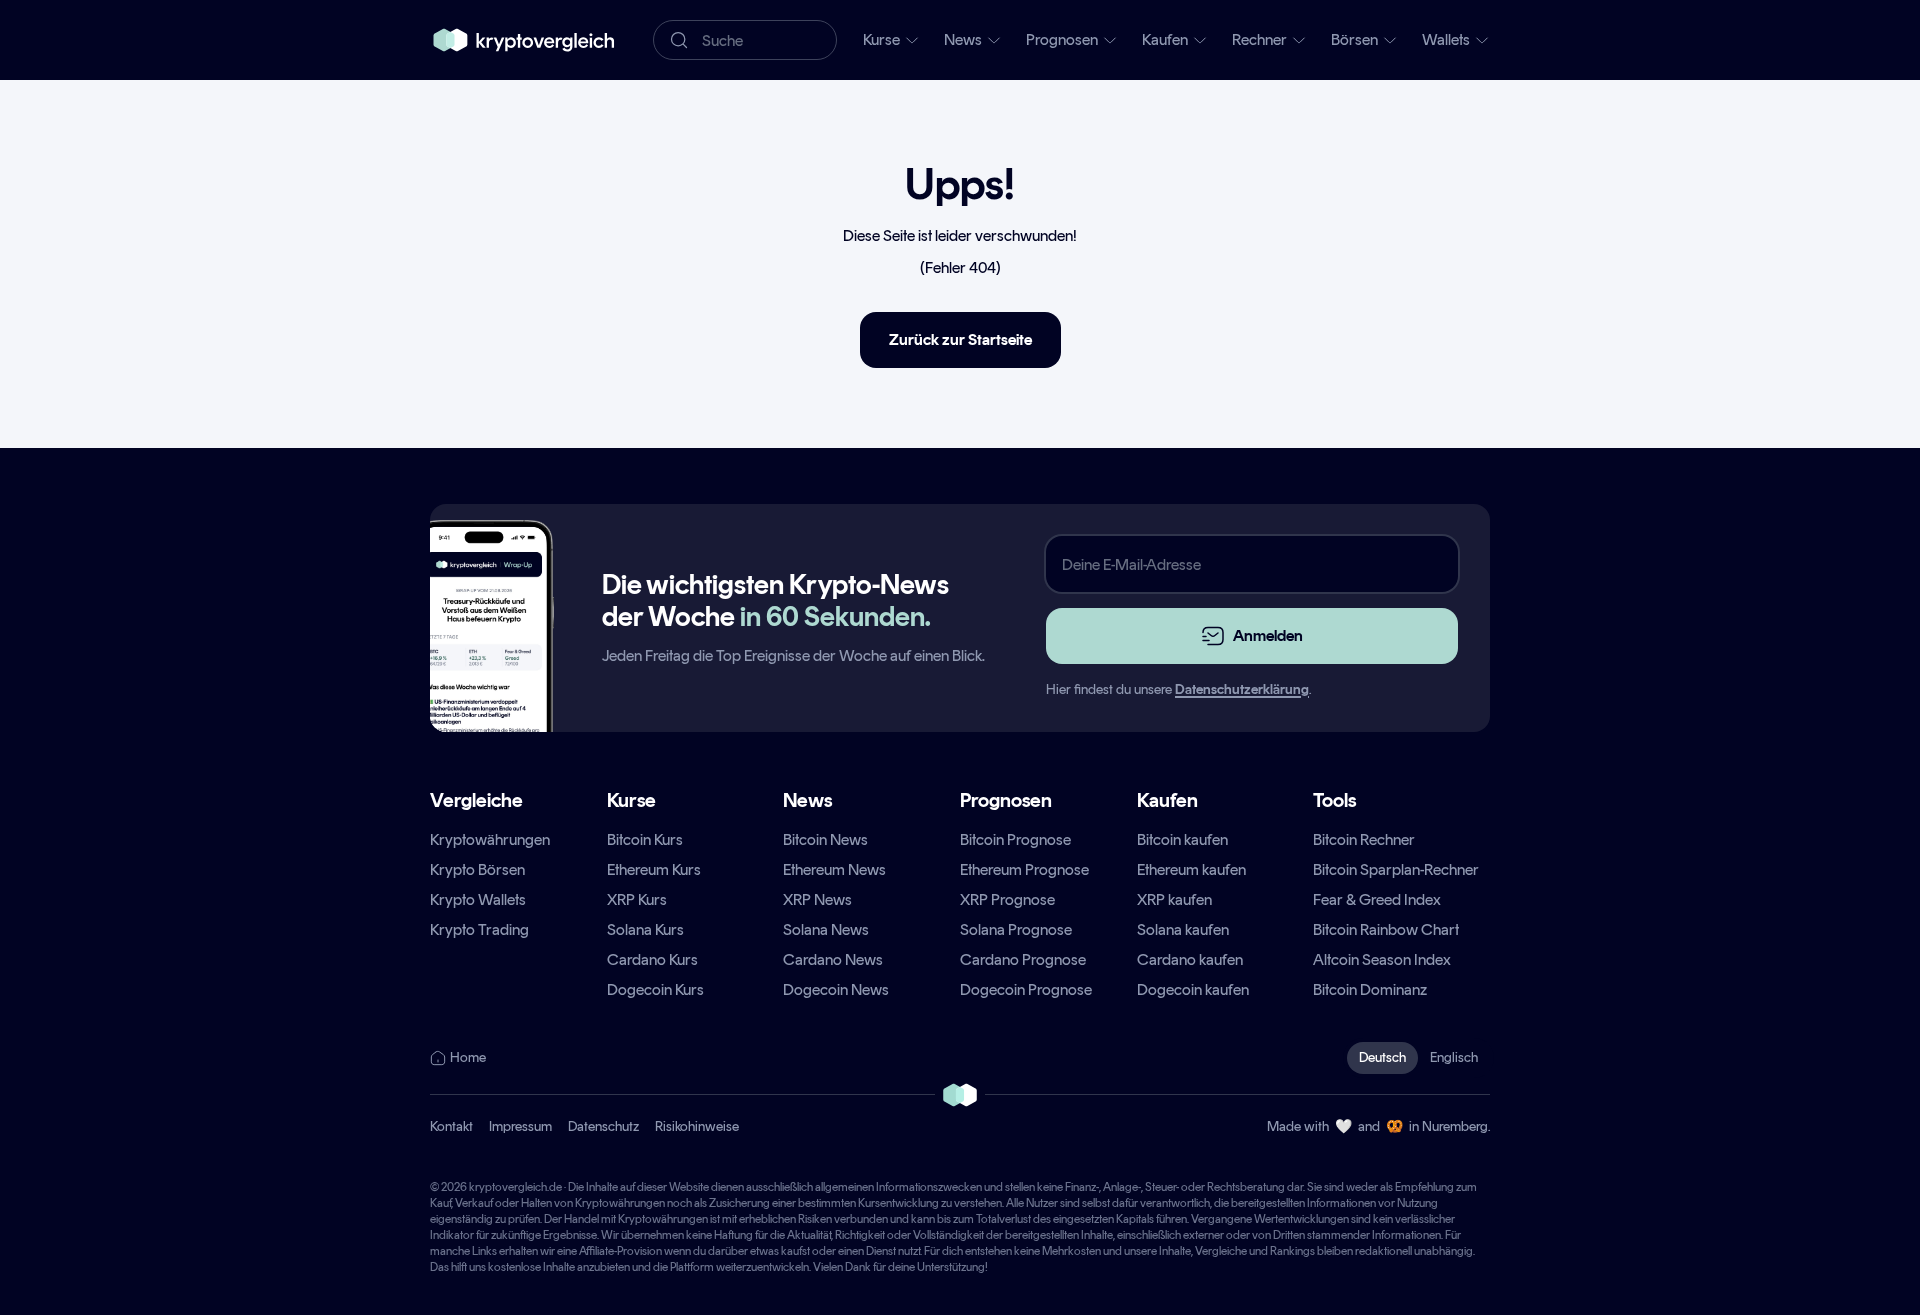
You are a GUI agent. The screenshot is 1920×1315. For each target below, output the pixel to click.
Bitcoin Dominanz (1370, 989)
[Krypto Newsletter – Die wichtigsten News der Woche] (484, 662)
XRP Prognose (1007, 899)
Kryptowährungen (490, 839)
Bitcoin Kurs (645, 839)
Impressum (520, 1126)
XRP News (817, 899)
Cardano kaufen (1190, 959)
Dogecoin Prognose (1026, 989)
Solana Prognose (1016, 929)
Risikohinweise (697, 1126)
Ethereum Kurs (654, 869)
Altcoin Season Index (1382, 959)
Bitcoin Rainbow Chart (1386, 929)
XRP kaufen (1174, 899)
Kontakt (451, 1126)
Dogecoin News (836, 989)
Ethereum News (834, 869)
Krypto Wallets (478, 899)
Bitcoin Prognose (1015, 839)
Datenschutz (603, 1126)
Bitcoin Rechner (1364, 839)
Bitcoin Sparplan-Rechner (1396, 869)
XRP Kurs (637, 899)
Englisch (1454, 1057)
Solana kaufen (1183, 929)
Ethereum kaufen (1191, 869)
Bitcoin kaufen (1182, 839)
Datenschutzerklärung (1242, 689)
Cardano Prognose (1023, 959)
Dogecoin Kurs (655, 989)
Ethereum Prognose (1024, 869)
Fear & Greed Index (1377, 899)
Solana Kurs (645, 929)
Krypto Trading (479, 929)
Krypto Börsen (477, 869)
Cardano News (833, 959)
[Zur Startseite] (523, 40)
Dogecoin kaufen (1193, 989)
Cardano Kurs (652, 959)
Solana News (826, 929)
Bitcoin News (825, 839)
